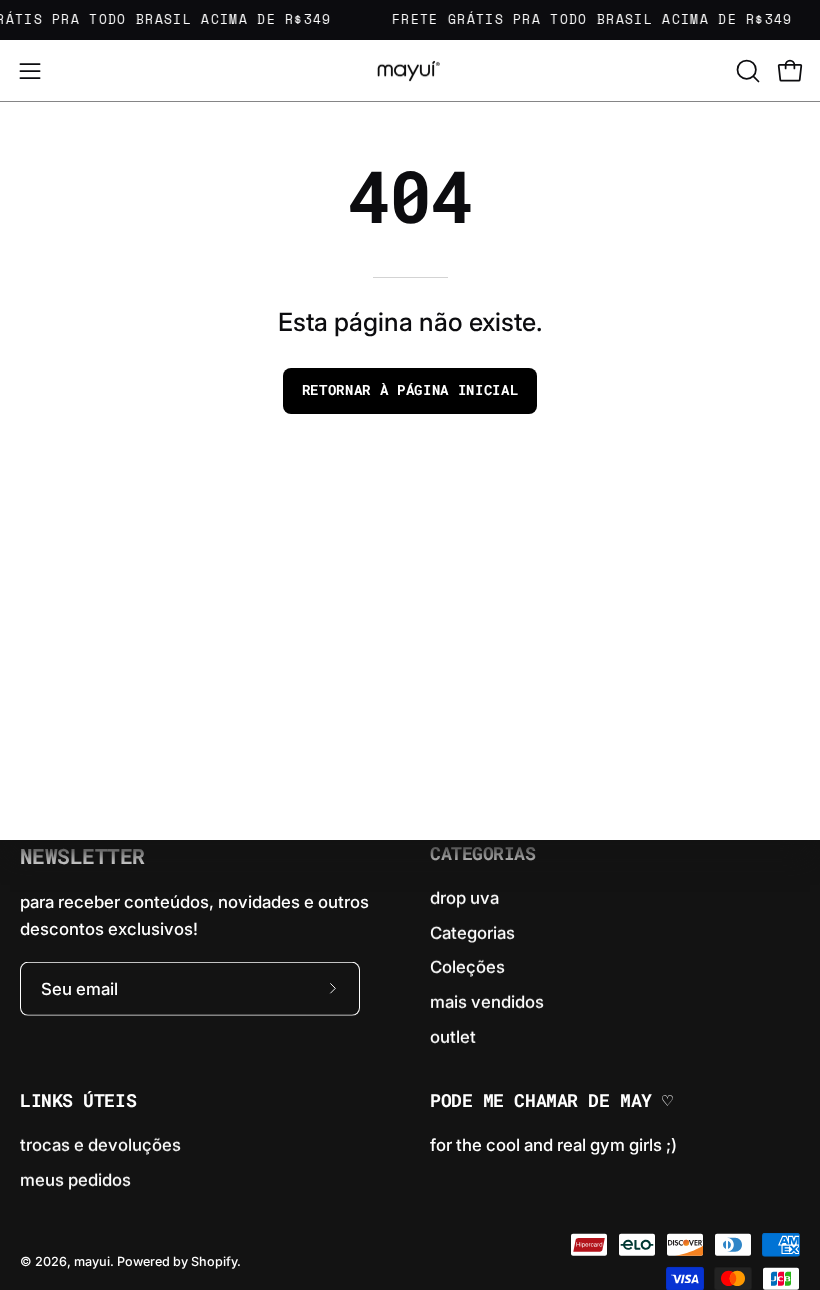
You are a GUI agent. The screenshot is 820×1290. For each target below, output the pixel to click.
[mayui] (410, 70)
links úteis (78, 1101)
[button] (746, 71)
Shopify (214, 1261)
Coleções (467, 967)
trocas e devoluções (100, 1145)
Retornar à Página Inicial (410, 390)
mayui (92, 1261)
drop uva (464, 898)
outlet (453, 1036)
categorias (483, 854)
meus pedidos (75, 1179)
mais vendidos (487, 1002)
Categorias (472, 932)
